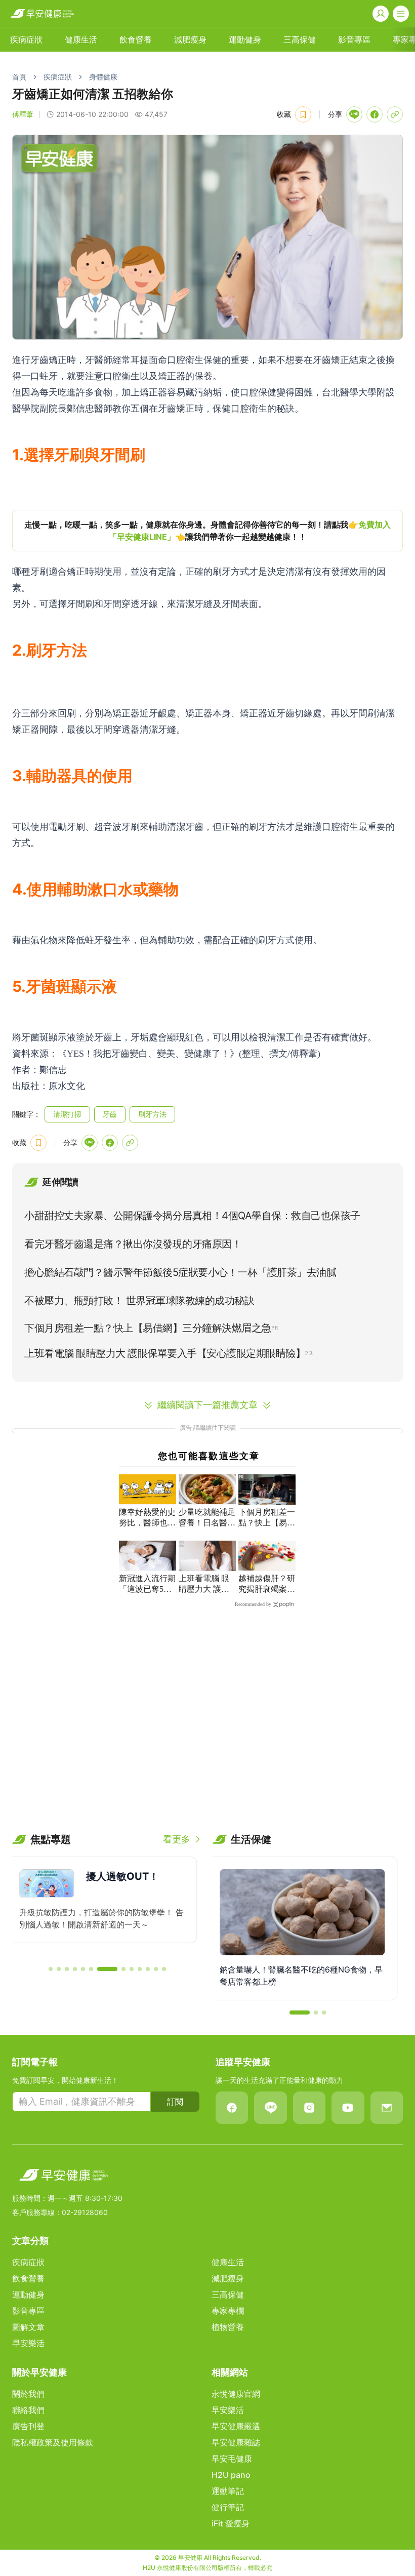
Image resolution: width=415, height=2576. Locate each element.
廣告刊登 (28, 2426)
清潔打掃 (67, 1114)
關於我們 (28, 2394)
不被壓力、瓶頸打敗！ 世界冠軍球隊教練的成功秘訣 (139, 1301)
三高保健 (300, 39)
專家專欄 (228, 2311)
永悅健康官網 (236, 2394)
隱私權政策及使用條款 (53, 2442)
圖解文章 (28, 2327)
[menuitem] (26, 39)
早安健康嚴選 (236, 2426)
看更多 (177, 1839)
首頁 (19, 77)
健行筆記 (228, 2507)
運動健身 (245, 39)
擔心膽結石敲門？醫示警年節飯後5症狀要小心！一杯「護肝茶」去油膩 (180, 1272)
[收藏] (303, 114)
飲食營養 (136, 39)
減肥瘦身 (190, 39)
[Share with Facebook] (375, 114)
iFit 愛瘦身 (231, 2523)
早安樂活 (28, 2343)
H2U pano (231, 2475)
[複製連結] (395, 114)
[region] (207, 531)
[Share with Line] (354, 114)
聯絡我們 (28, 2410)
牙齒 (110, 1114)
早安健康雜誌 (236, 2442)
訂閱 (175, 2102)
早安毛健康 (232, 2459)
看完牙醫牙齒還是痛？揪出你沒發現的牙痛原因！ (133, 1244)
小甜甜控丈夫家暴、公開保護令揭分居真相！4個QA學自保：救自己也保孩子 (192, 1216)
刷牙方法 (152, 1114)
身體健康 (103, 77)
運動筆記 (228, 2491)
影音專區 (354, 39)
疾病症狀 (26, 39)
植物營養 (228, 2327)
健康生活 (81, 39)
